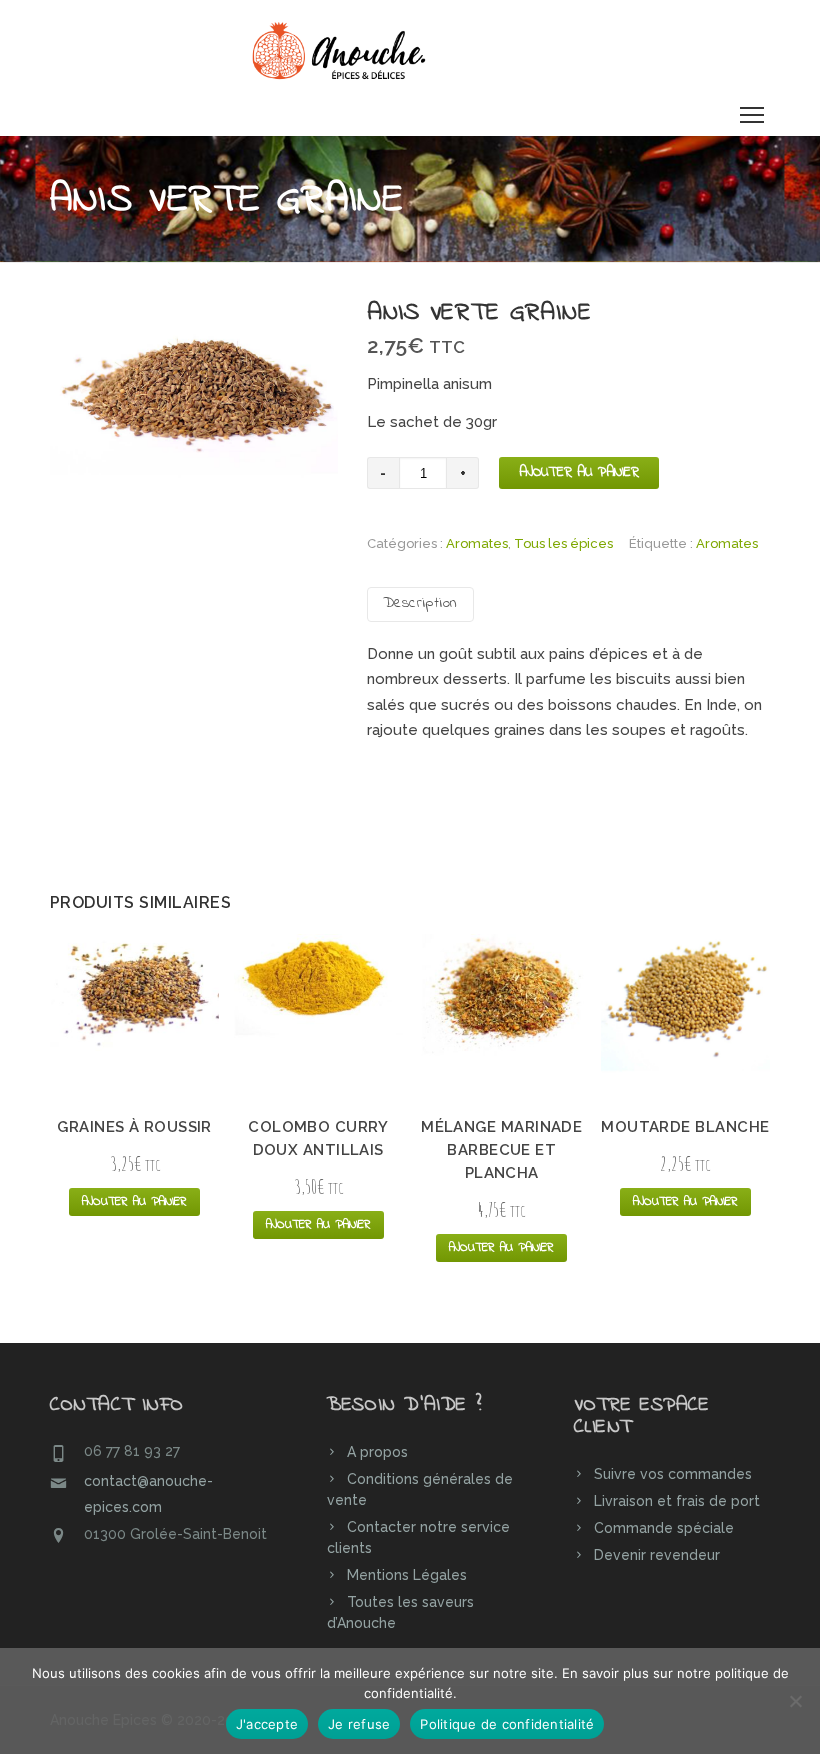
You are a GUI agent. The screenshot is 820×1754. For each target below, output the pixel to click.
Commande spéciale (664, 1528)
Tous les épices (563, 543)
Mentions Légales (407, 1575)
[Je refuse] (795, 1701)
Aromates (477, 543)
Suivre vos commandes (673, 1474)
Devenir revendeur (657, 1555)
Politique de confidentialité (507, 1724)
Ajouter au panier (579, 472)
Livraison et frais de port (677, 1501)
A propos (377, 1452)
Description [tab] (420, 603)
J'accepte (267, 1724)
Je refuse (359, 1724)
